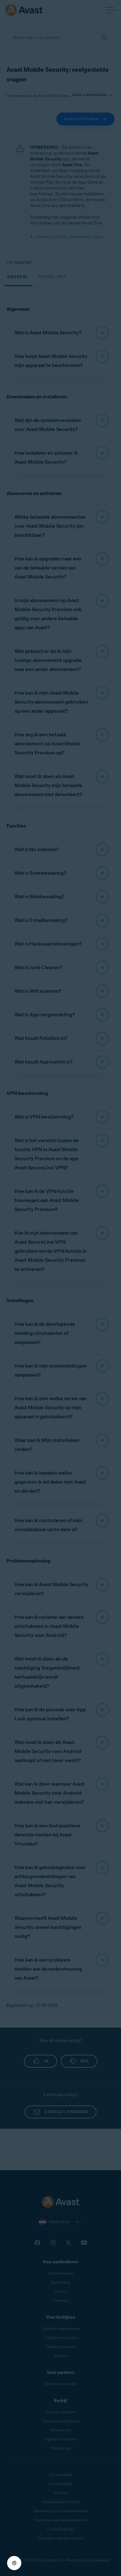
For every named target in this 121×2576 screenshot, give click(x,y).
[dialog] (60, 1288)
